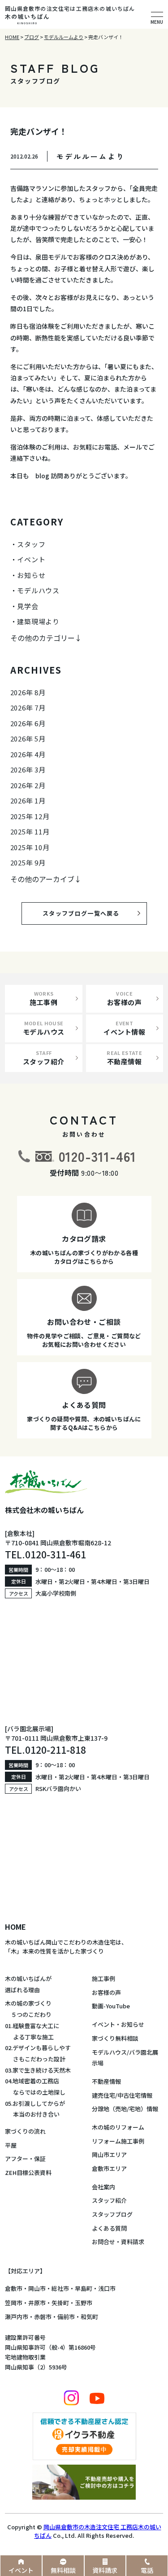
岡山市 (37, 2288)
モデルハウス (38, 590)
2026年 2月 (28, 785)
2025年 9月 (28, 862)
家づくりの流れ (25, 2131)
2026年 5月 (28, 739)
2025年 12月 (30, 816)
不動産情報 (106, 2081)
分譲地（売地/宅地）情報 (125, 2109)
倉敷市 (14, 2288)
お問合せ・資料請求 (118, 2242)
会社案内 (103, 2187)
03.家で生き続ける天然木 (38, 2070)
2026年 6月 (28, 723)
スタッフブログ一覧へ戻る (88, 913)
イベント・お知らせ (118, 2024)
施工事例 (103, 1978)
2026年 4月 (28, 754)
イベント (31, 559)
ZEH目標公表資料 (28, 2172)
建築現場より (38, 621)
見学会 (28, 606)
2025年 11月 (30, 831)
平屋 (11, 2145)
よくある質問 (109, 2228)
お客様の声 (106, 1992)
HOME (15, 1927)
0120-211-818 (56, 1750)
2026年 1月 (28, 801)
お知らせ (31, 575)
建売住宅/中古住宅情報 (122, 2095)
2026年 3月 (28, 770)
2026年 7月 (28, 708)
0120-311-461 (98, 1156)
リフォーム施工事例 (118, 2141)
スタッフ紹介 (109, 2200)
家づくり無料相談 (115, 2038)
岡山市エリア (109, 2155)
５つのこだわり (28, 2014)
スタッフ (31, 544)
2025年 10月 (30, 847)
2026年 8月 (28, 692)
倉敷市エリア (109, 2168)
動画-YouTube (111, 2006)
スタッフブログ (112, 2214)
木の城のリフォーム (118, 2127)
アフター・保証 (25, 2159)
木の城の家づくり (28, 2003)
